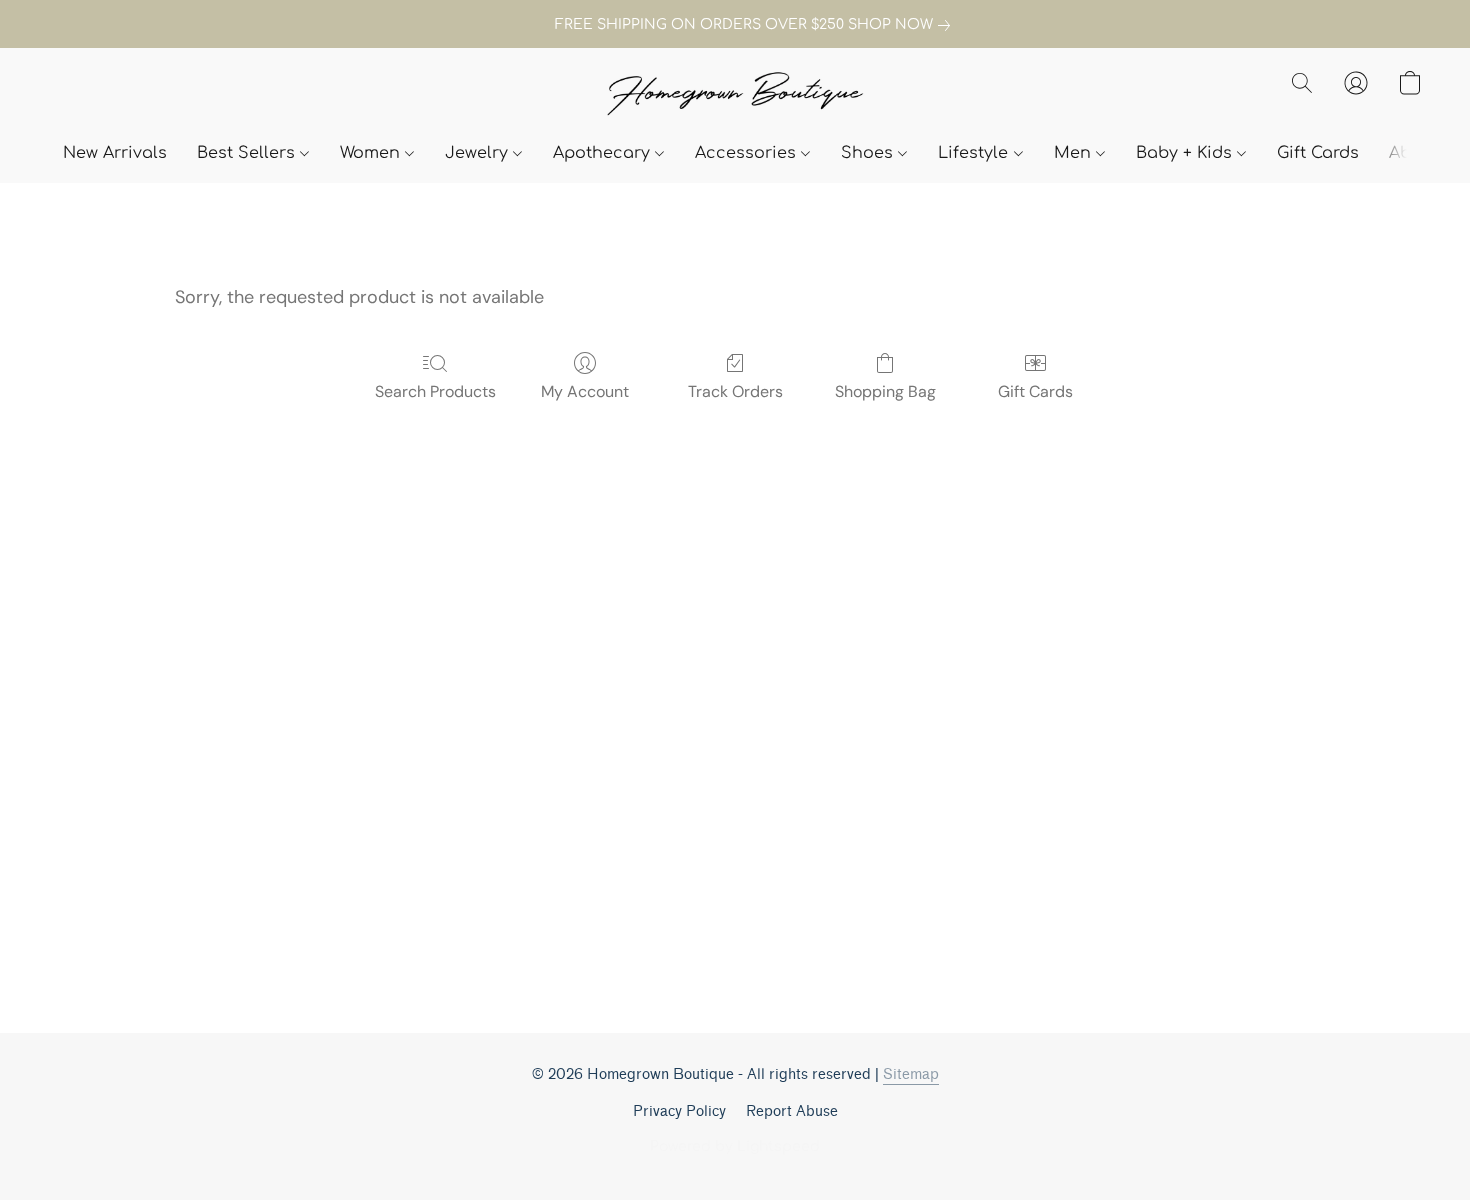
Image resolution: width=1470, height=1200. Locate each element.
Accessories (748, 153)
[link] (735, 25)
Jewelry (479, 153)
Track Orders (735, 391)
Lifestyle (975, 153)
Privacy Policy (679, 1111)
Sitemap (911, 1074)
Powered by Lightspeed (735, 1146)
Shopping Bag (885, 391)
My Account (585, 391)
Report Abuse (792, 1111)
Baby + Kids (1186, 153)
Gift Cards (1318, 153)
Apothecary (604, 153)
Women (372, 153)
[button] (735, 95)
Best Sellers (248, 153)
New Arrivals (115, 153)
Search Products (435, 391)
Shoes (869, 153)
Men (1075, 153)
